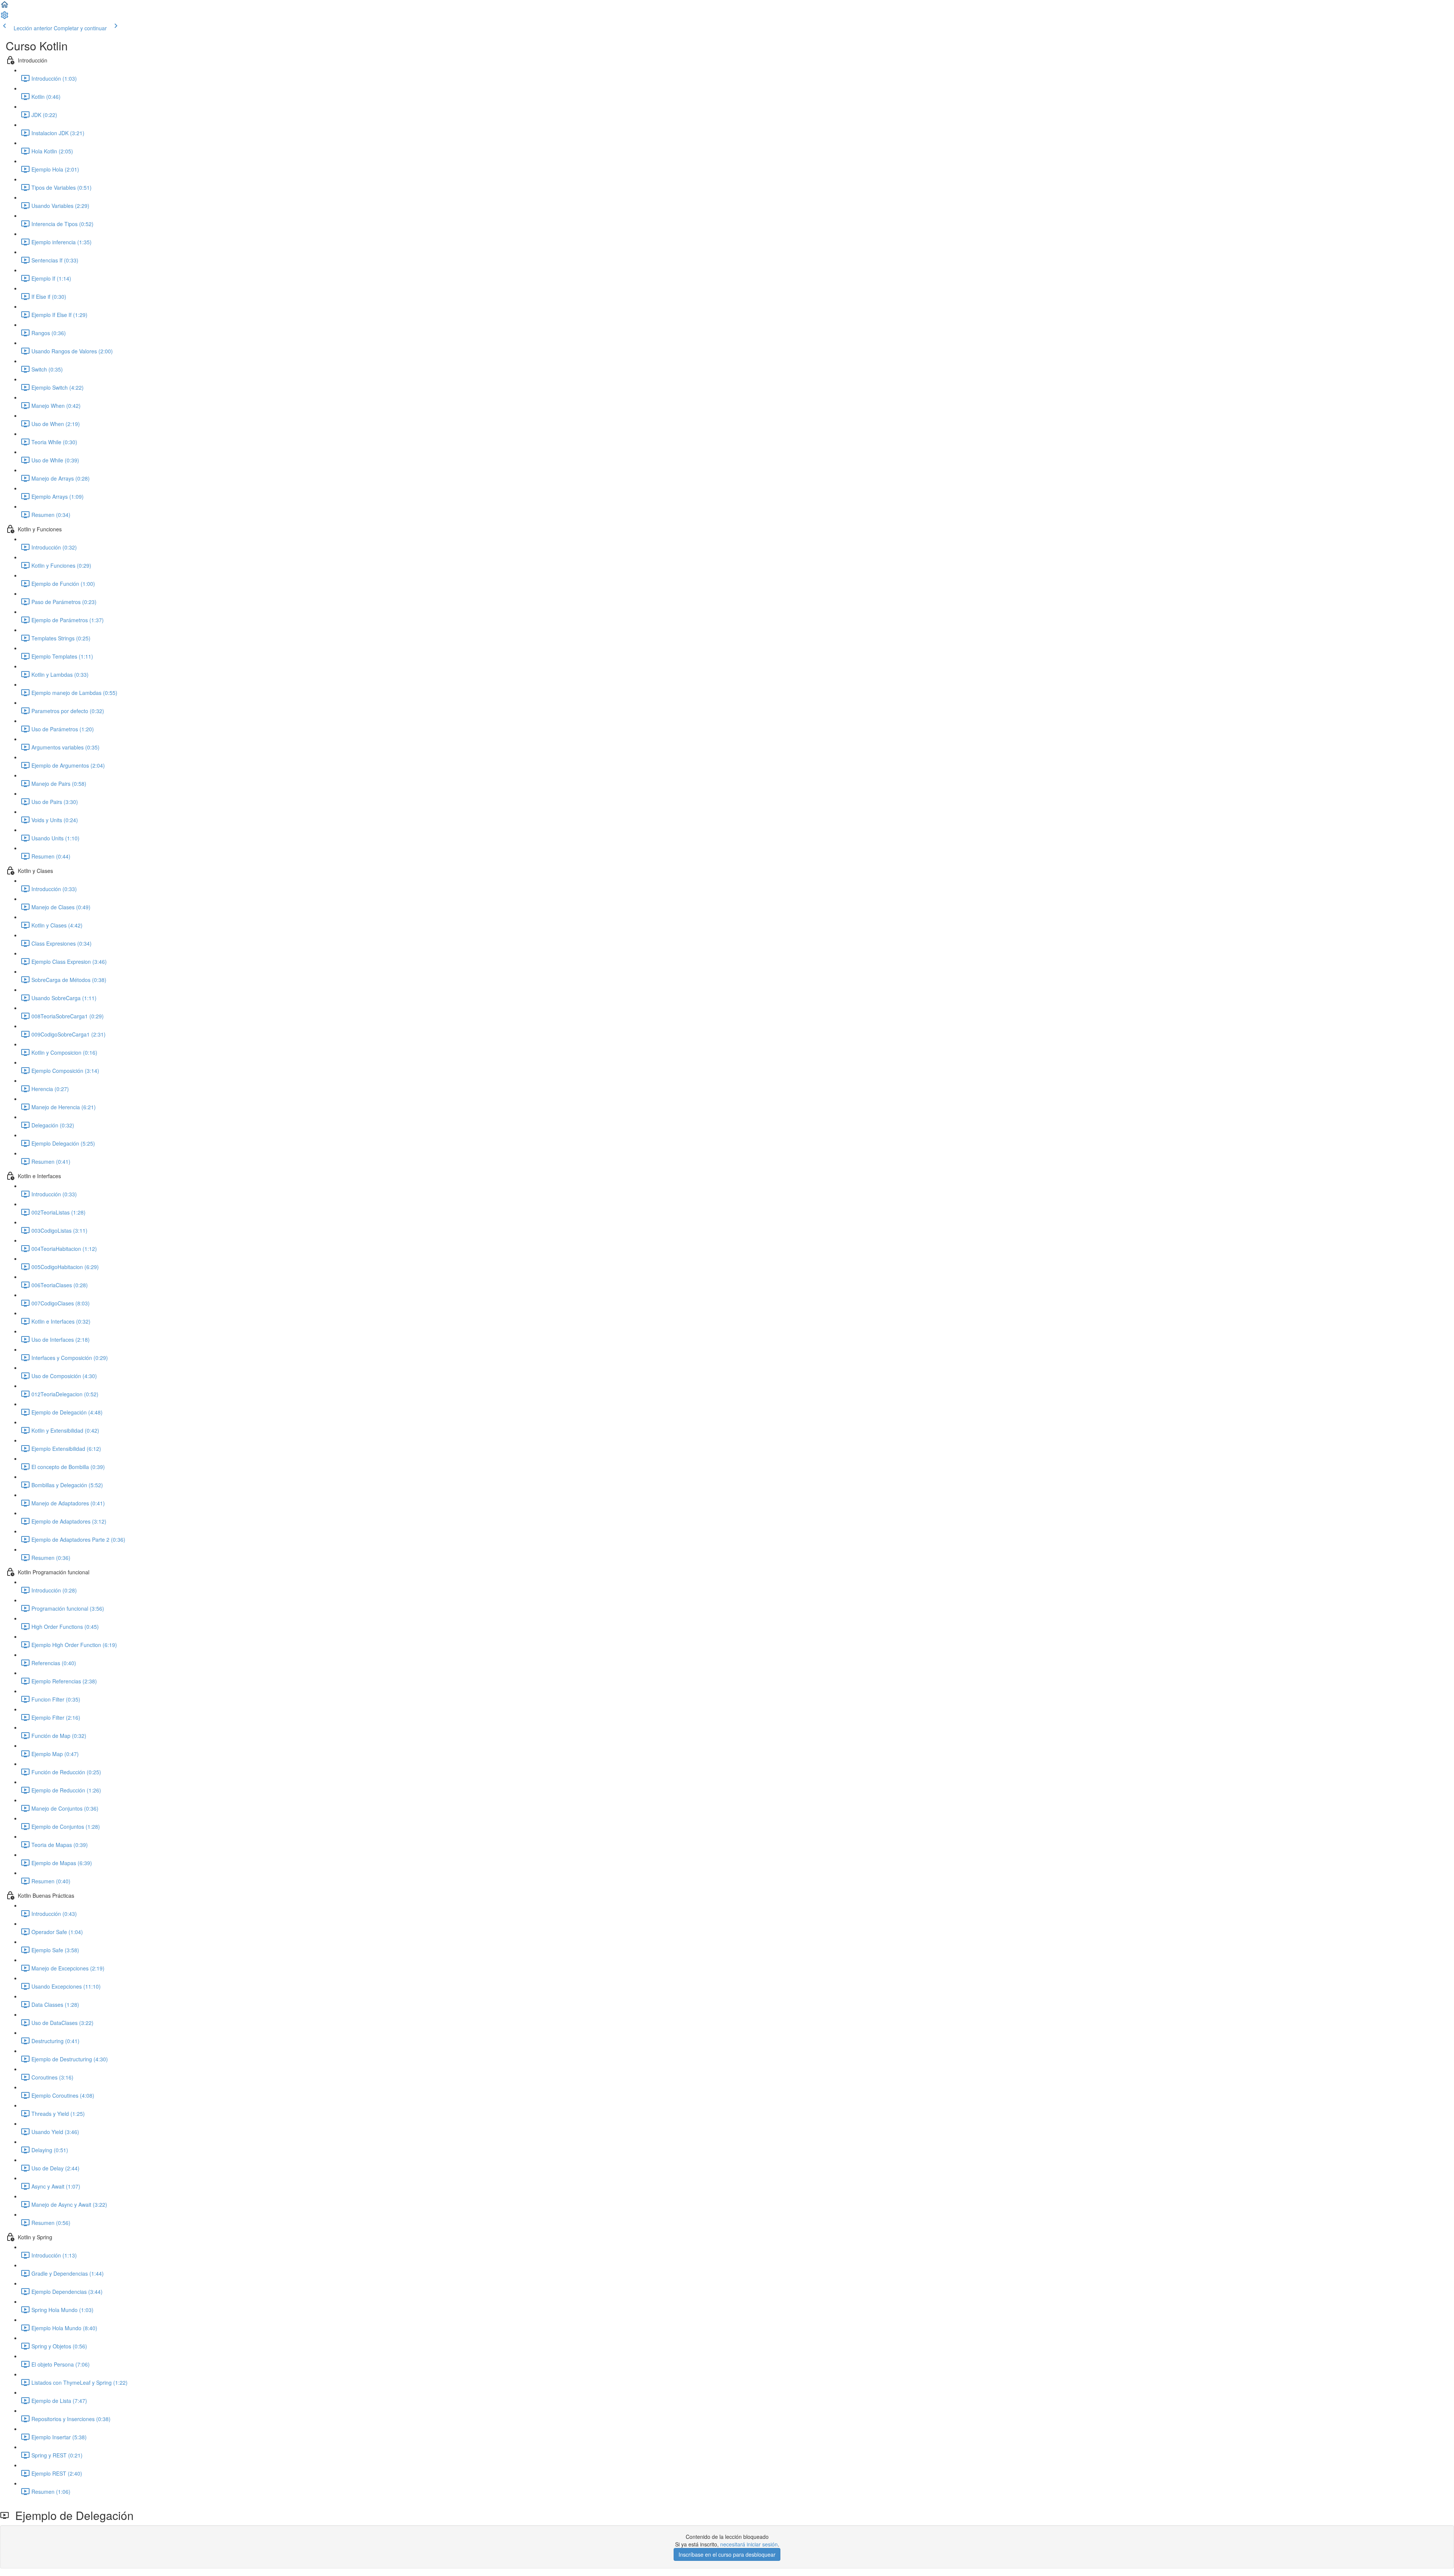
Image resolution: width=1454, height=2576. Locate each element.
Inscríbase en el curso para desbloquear (727, 2554)
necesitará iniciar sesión (749, 2544)
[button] (5, 7)
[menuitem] (5, 17)
